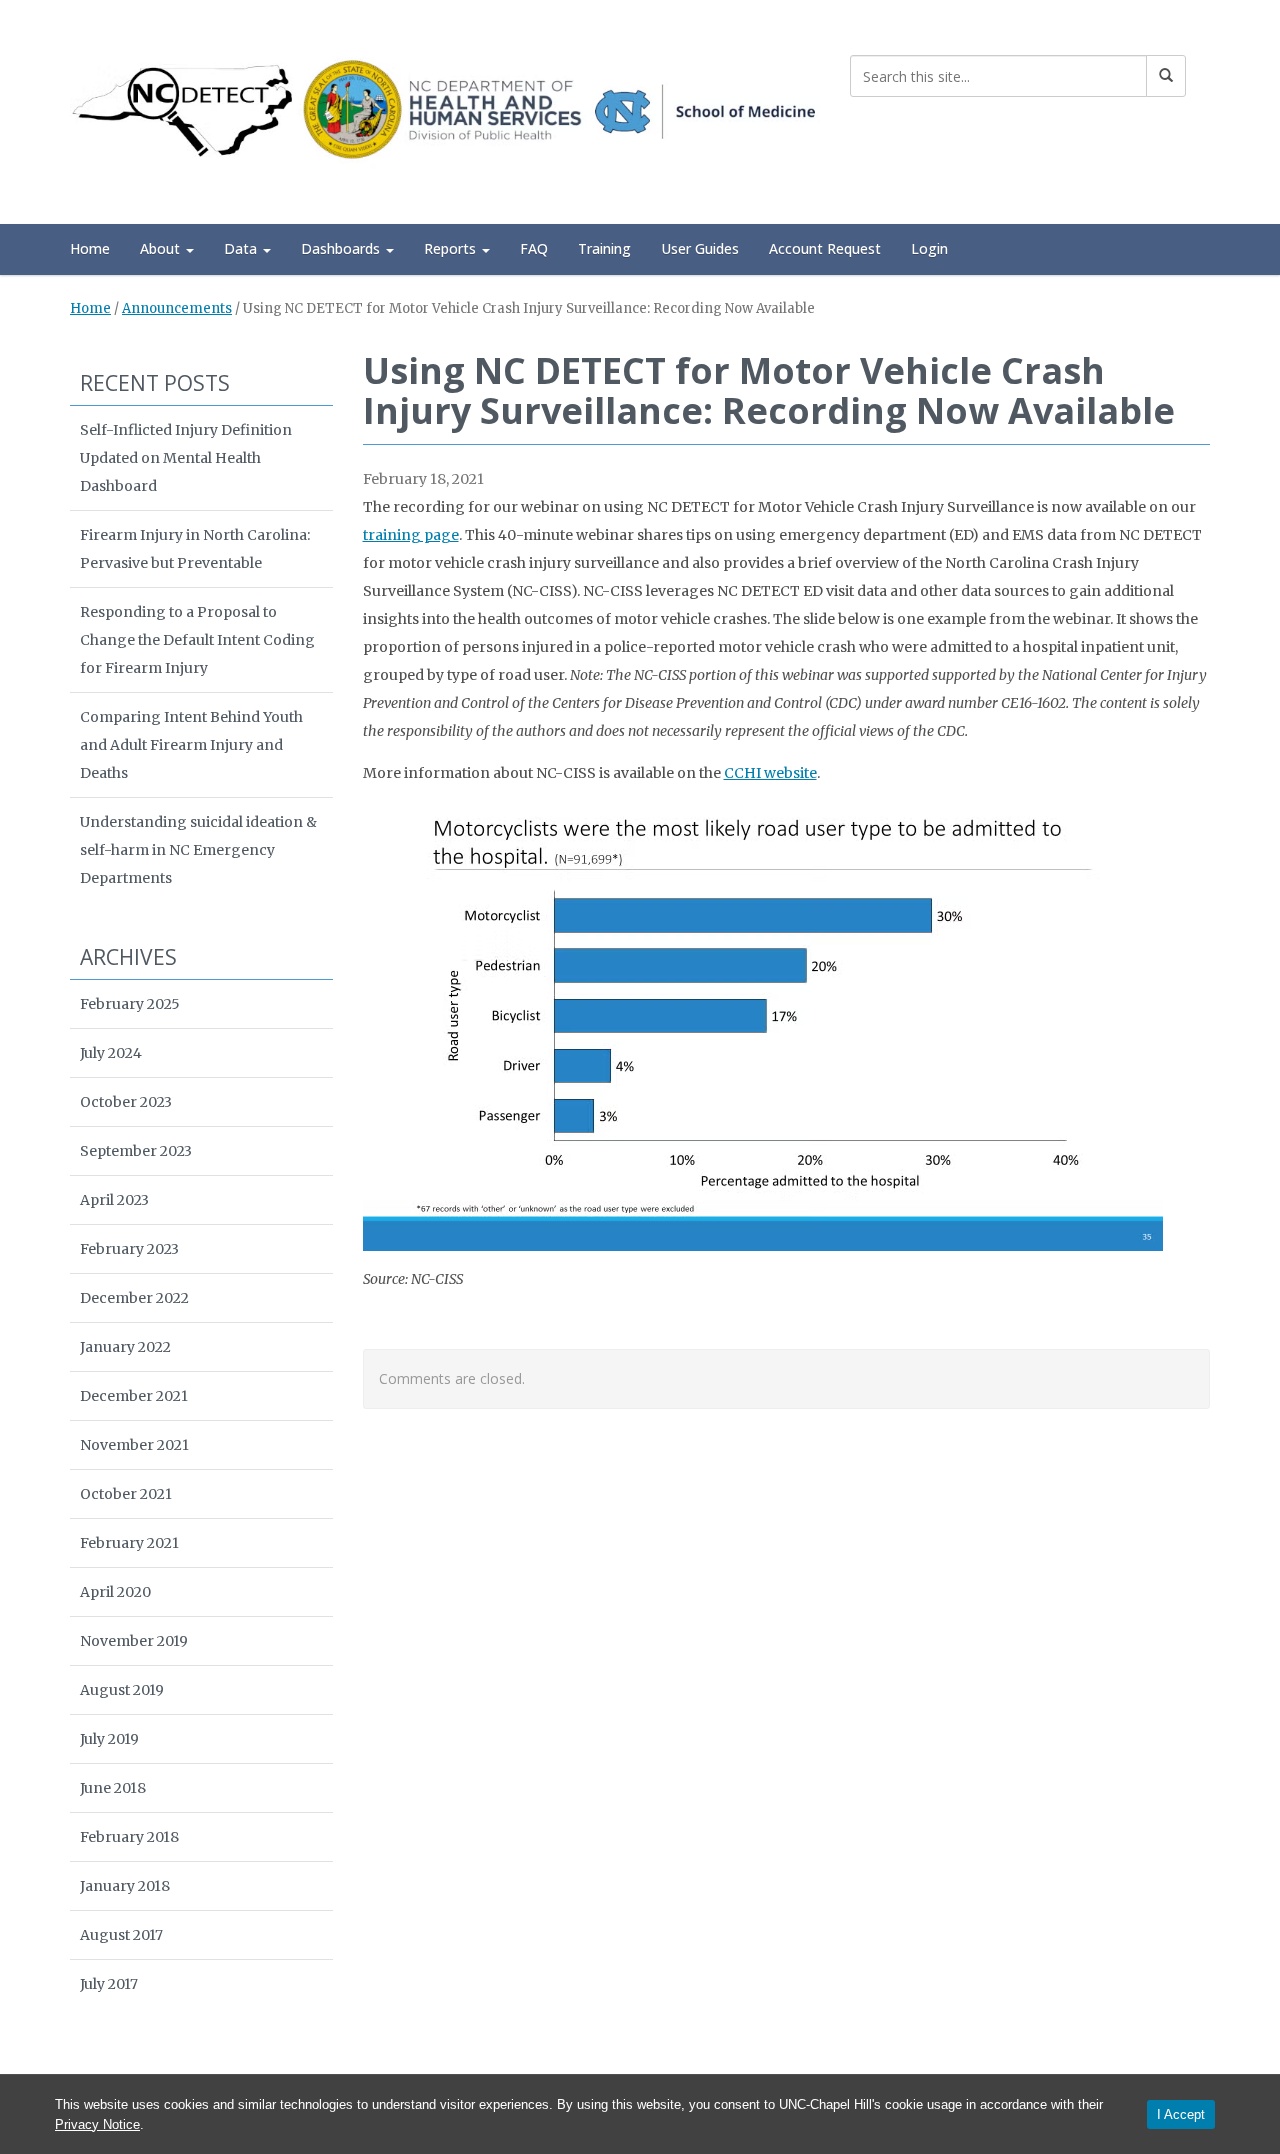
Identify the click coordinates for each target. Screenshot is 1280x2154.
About (162, 248)
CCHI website (770, 773)
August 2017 (121, 1935)
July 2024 (111, 1053)
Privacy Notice (97, 2124)
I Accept (1181, 2114)
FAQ (534, 248)
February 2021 (129, 1543)
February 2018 (129, 1837)
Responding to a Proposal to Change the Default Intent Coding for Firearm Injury (197, 640)
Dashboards (342, 248)
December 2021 (134, 1396)
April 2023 (114, 1200)
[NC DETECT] (445, 108)
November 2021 (134, 1445)
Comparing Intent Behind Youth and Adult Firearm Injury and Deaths (191, 745)
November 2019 (134, 1641)
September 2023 (136, 1151)
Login (929, 248)
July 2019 (109, 1739)
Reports (452, 248)
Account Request (825, 248)
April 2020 (115, 1592)
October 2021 (126, 1494)
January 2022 (125, 1347)
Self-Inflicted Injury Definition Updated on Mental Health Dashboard (186, 458)
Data (242, 248)
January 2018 (125, 1886)
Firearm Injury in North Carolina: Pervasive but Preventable (195, 549)
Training (604, 248)
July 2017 (109, 1984)
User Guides (700, 248)
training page (411, 535)
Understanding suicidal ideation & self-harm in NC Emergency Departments (198, 850)
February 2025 (130, 1004)
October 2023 (126, 1102)
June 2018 (113, 1788)
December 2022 (134, 1298)
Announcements (177, 308)
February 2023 (129, 1249)
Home (90, 248)
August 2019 (122, 1690)
